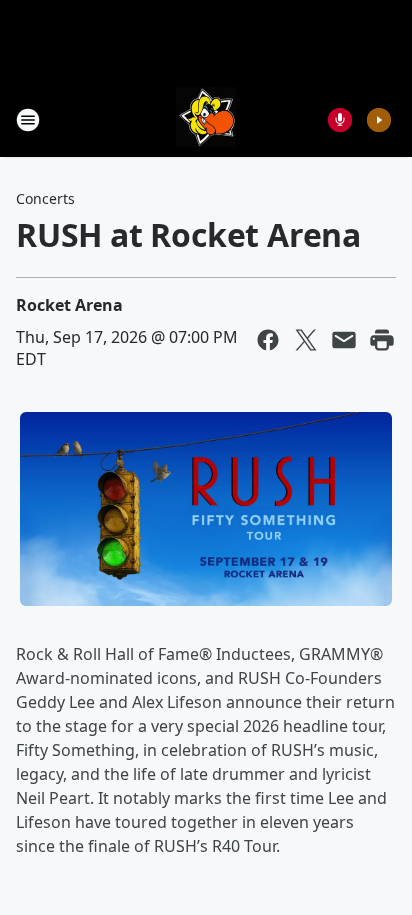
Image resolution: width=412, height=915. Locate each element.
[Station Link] (206, 119)
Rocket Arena (69, 305)
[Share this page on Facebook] (268, 340)
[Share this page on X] (306, 340)
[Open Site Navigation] (28, 120)
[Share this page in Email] (344, 340)
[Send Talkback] (340, 120)
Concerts (45, 198)
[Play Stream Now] (379, 120)
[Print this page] (382, 340)
